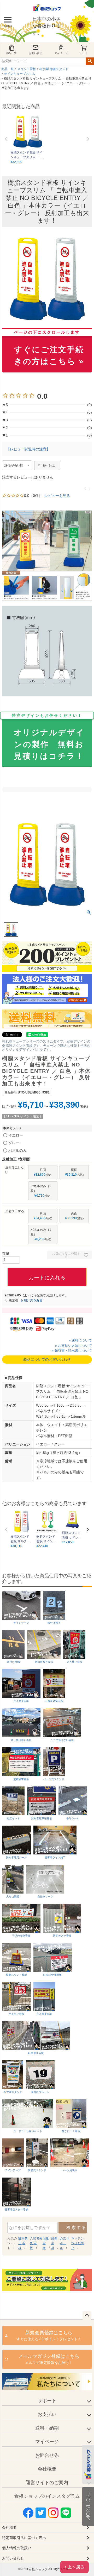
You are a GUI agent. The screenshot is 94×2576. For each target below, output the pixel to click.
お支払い (47, 2414)
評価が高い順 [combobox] (14, 465)
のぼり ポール (64, 2243)
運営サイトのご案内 (47, 2483)
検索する (76, 2228)
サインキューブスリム (20, 74)
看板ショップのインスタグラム (47, 2496)
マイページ (61, 53)
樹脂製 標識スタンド (54, 69)
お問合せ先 (47, 2455)
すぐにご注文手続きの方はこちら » (49, 348)
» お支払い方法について (74, 1346)
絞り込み (49, 466)
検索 (90, 61)
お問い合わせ (13, 2558)
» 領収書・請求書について (72, 1351)
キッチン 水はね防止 (78, 2243)
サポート (47, 2401)
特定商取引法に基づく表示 (24, 2538)
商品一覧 (11, 53)
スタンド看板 (27, 69)
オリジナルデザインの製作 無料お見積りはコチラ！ (48, 737)
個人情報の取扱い (17, 2548)
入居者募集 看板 (36, 2243)
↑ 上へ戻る (74, 2567)
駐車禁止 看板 (23, 2243)
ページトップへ (87, 2315)
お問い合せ (36, 53)
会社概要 (47, 2469)
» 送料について (80, 1340)
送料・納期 (47, 2428)
